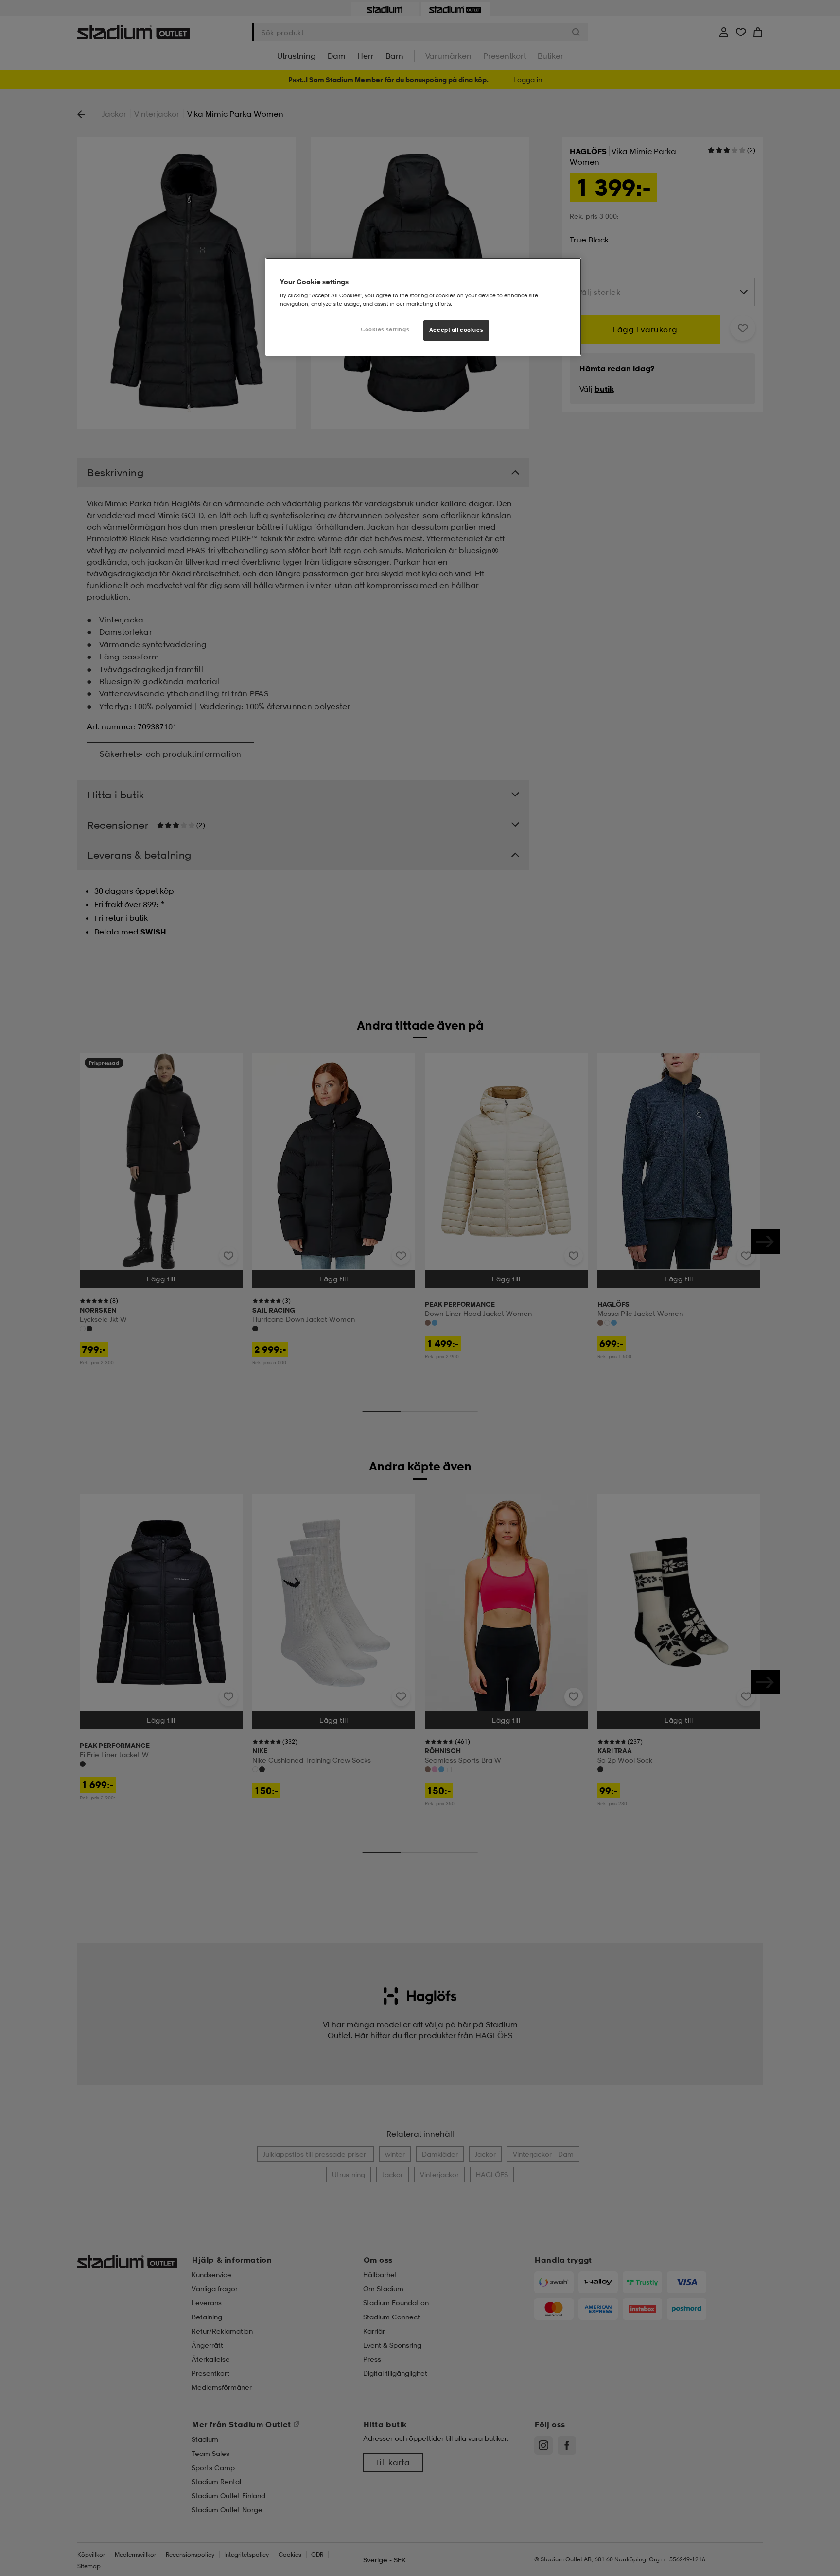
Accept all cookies (456, 330)
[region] (423, 307)
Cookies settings (385, 329)
